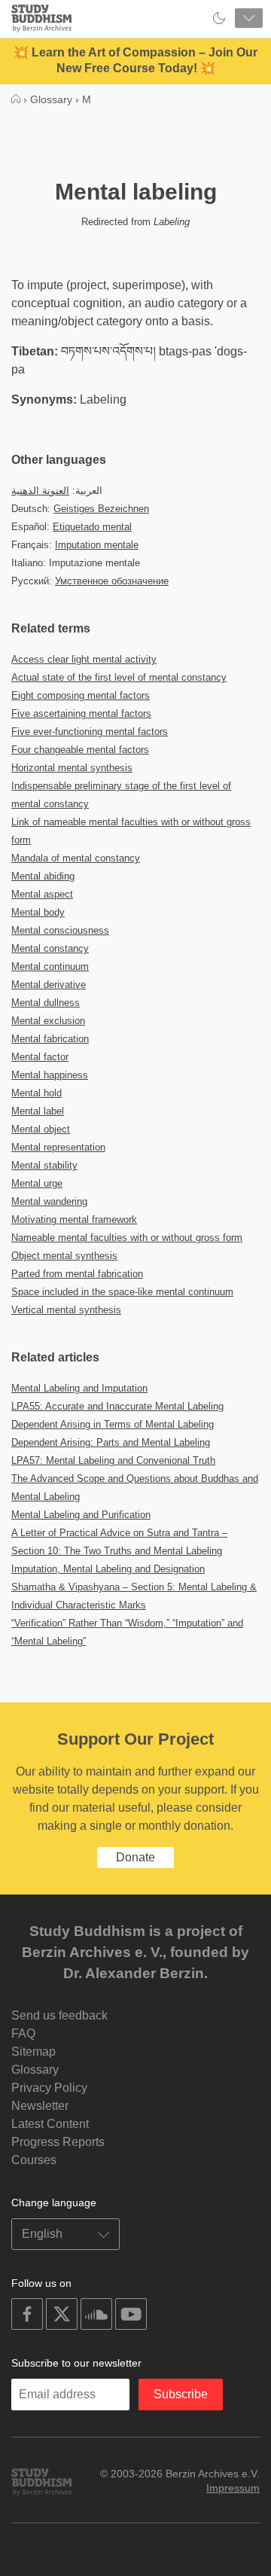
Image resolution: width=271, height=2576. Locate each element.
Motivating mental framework (74, 1219)
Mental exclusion (48, 1021)
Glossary (35, 2070)
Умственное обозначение (112, 581)
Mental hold (37, 1093)
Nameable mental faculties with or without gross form (127, 1238)
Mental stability (44, 1165)
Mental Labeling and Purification (81, 1515)
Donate (135, 1857)
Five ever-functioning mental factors (90, 732)
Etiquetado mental (92, 527)
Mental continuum (50, 966)
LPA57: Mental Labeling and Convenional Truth (113, 1460)
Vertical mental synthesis (66, 1310)
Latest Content (50, 2124)
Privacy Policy (49, 2088)
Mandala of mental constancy (76, 858)
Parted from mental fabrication (77, 1274)
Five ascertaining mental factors (81, 713)
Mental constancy (50, 948)
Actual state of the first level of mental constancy (119, 677)
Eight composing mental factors (81, 695)
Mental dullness (46, 1003)
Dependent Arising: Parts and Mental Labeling (111, 1442)
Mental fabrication (50, 1039)
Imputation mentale (97, 545)
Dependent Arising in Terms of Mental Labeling (113, 1424)
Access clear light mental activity (84, 659)
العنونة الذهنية (40, 491)
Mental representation (58, 1147)
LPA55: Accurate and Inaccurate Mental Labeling (117, 1406)
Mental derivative (49, 985)
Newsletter (40, 2106)
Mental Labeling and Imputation (79, 1388)
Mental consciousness (60, 930)
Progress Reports (58, 2142)
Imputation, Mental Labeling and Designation (108, 1569)
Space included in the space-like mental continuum (122, 1292)
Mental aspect (42, 894)
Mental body (38, 912)
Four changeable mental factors (80, 750)
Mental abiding (43, 876)
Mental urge (37, 1183)
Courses (34, 2160)
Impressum (233, 2488)
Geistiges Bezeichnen (101, 509)
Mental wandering (49, 1201)
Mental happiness (50, 1075)
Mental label (38, 1111)
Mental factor (40, 1057)
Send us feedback (59, 2015)
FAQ (23, 2033)
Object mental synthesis (64, 1256)
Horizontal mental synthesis (72, 768)
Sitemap (33, 2052)
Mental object (41, 1129)
